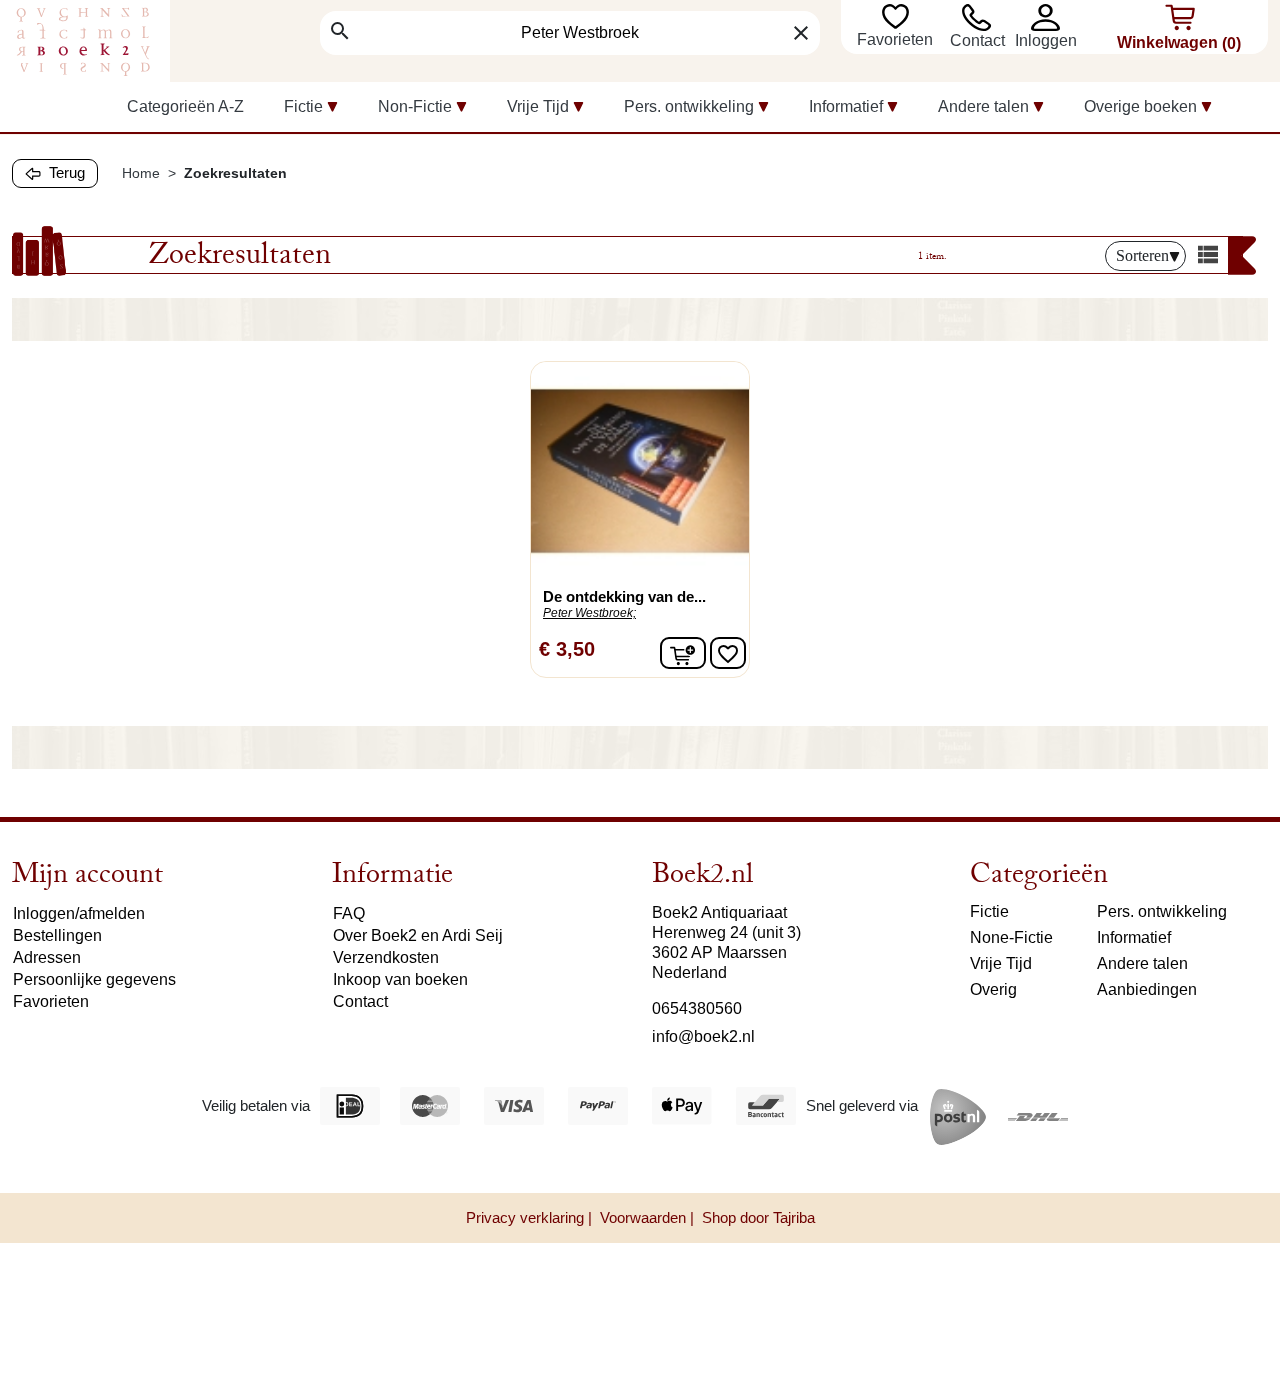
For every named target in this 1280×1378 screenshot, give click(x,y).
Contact (977, 40)
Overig (993, 989)
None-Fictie (1011, 937)
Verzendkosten (386, 957)
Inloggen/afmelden (79, 913)
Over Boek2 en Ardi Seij (418, 935)
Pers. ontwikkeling (1162, 911)
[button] (1046, 17)
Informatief (1134, 937)
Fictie (989, 911)
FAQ (349, 913)
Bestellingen (57, 935)
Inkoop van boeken (400, 979)
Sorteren (1142, 255)
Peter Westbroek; (589, 613)
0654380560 (697, 1008)
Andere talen (1142, 963)
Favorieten (897, 39)
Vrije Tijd (1001, 963)
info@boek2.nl (703, 1036)
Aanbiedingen (1147, 989)
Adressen (47, 957)
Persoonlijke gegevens (94, 979)
